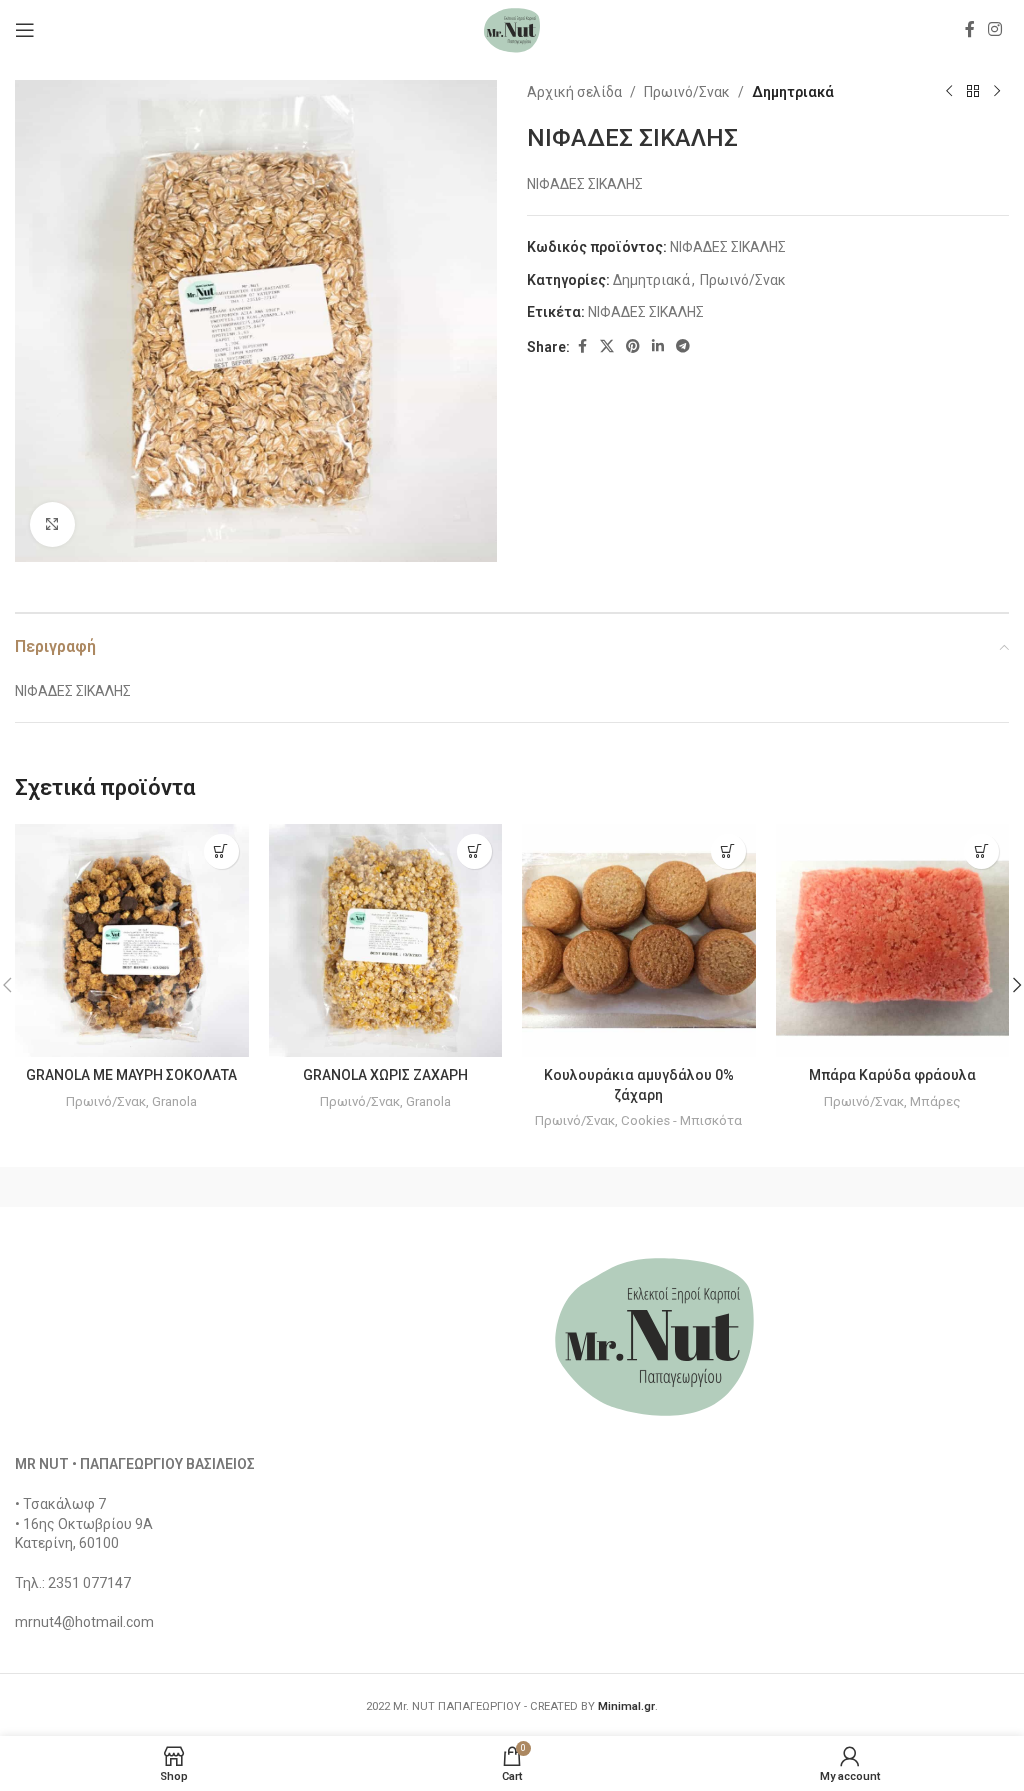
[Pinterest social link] (633, 346)
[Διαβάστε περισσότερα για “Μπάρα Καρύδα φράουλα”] (981, 851)
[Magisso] (388, 1187)
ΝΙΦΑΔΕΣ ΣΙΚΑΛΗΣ (646, 312)
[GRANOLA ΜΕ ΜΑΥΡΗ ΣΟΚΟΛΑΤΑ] (132, 941)
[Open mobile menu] (25, 30)
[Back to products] (973, 92)
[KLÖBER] (885, 1187)
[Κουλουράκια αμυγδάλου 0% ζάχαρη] (639, 941)
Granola (174, 1101)
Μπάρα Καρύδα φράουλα (892, 1075)
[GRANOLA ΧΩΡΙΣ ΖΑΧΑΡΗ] (386, 941)
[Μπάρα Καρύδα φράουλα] (893, 941)
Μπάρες (935, 1101)
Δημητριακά (793, 92)
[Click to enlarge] (52, 524)
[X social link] (607, 346)
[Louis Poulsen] (636, 1187)
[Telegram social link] (683, 346)
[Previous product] (949, 92)
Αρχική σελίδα (574, 92)
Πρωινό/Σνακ (687, 92)
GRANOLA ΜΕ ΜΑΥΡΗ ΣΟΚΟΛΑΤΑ (131, 1075)
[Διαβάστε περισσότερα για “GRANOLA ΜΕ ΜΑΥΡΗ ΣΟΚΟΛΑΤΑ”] (221, 851)
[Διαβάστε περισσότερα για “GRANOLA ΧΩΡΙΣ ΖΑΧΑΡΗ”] (474, 851)
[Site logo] (511, 29)
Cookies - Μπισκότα (681, 1120)
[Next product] (997, 92)
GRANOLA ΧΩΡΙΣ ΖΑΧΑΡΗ (385, 1075)
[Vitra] (139, 1187)
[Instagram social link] (995, 29)
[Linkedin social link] (658, 346)
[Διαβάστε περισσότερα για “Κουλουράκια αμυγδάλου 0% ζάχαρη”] (728, 851)
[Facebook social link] (970, 29)
